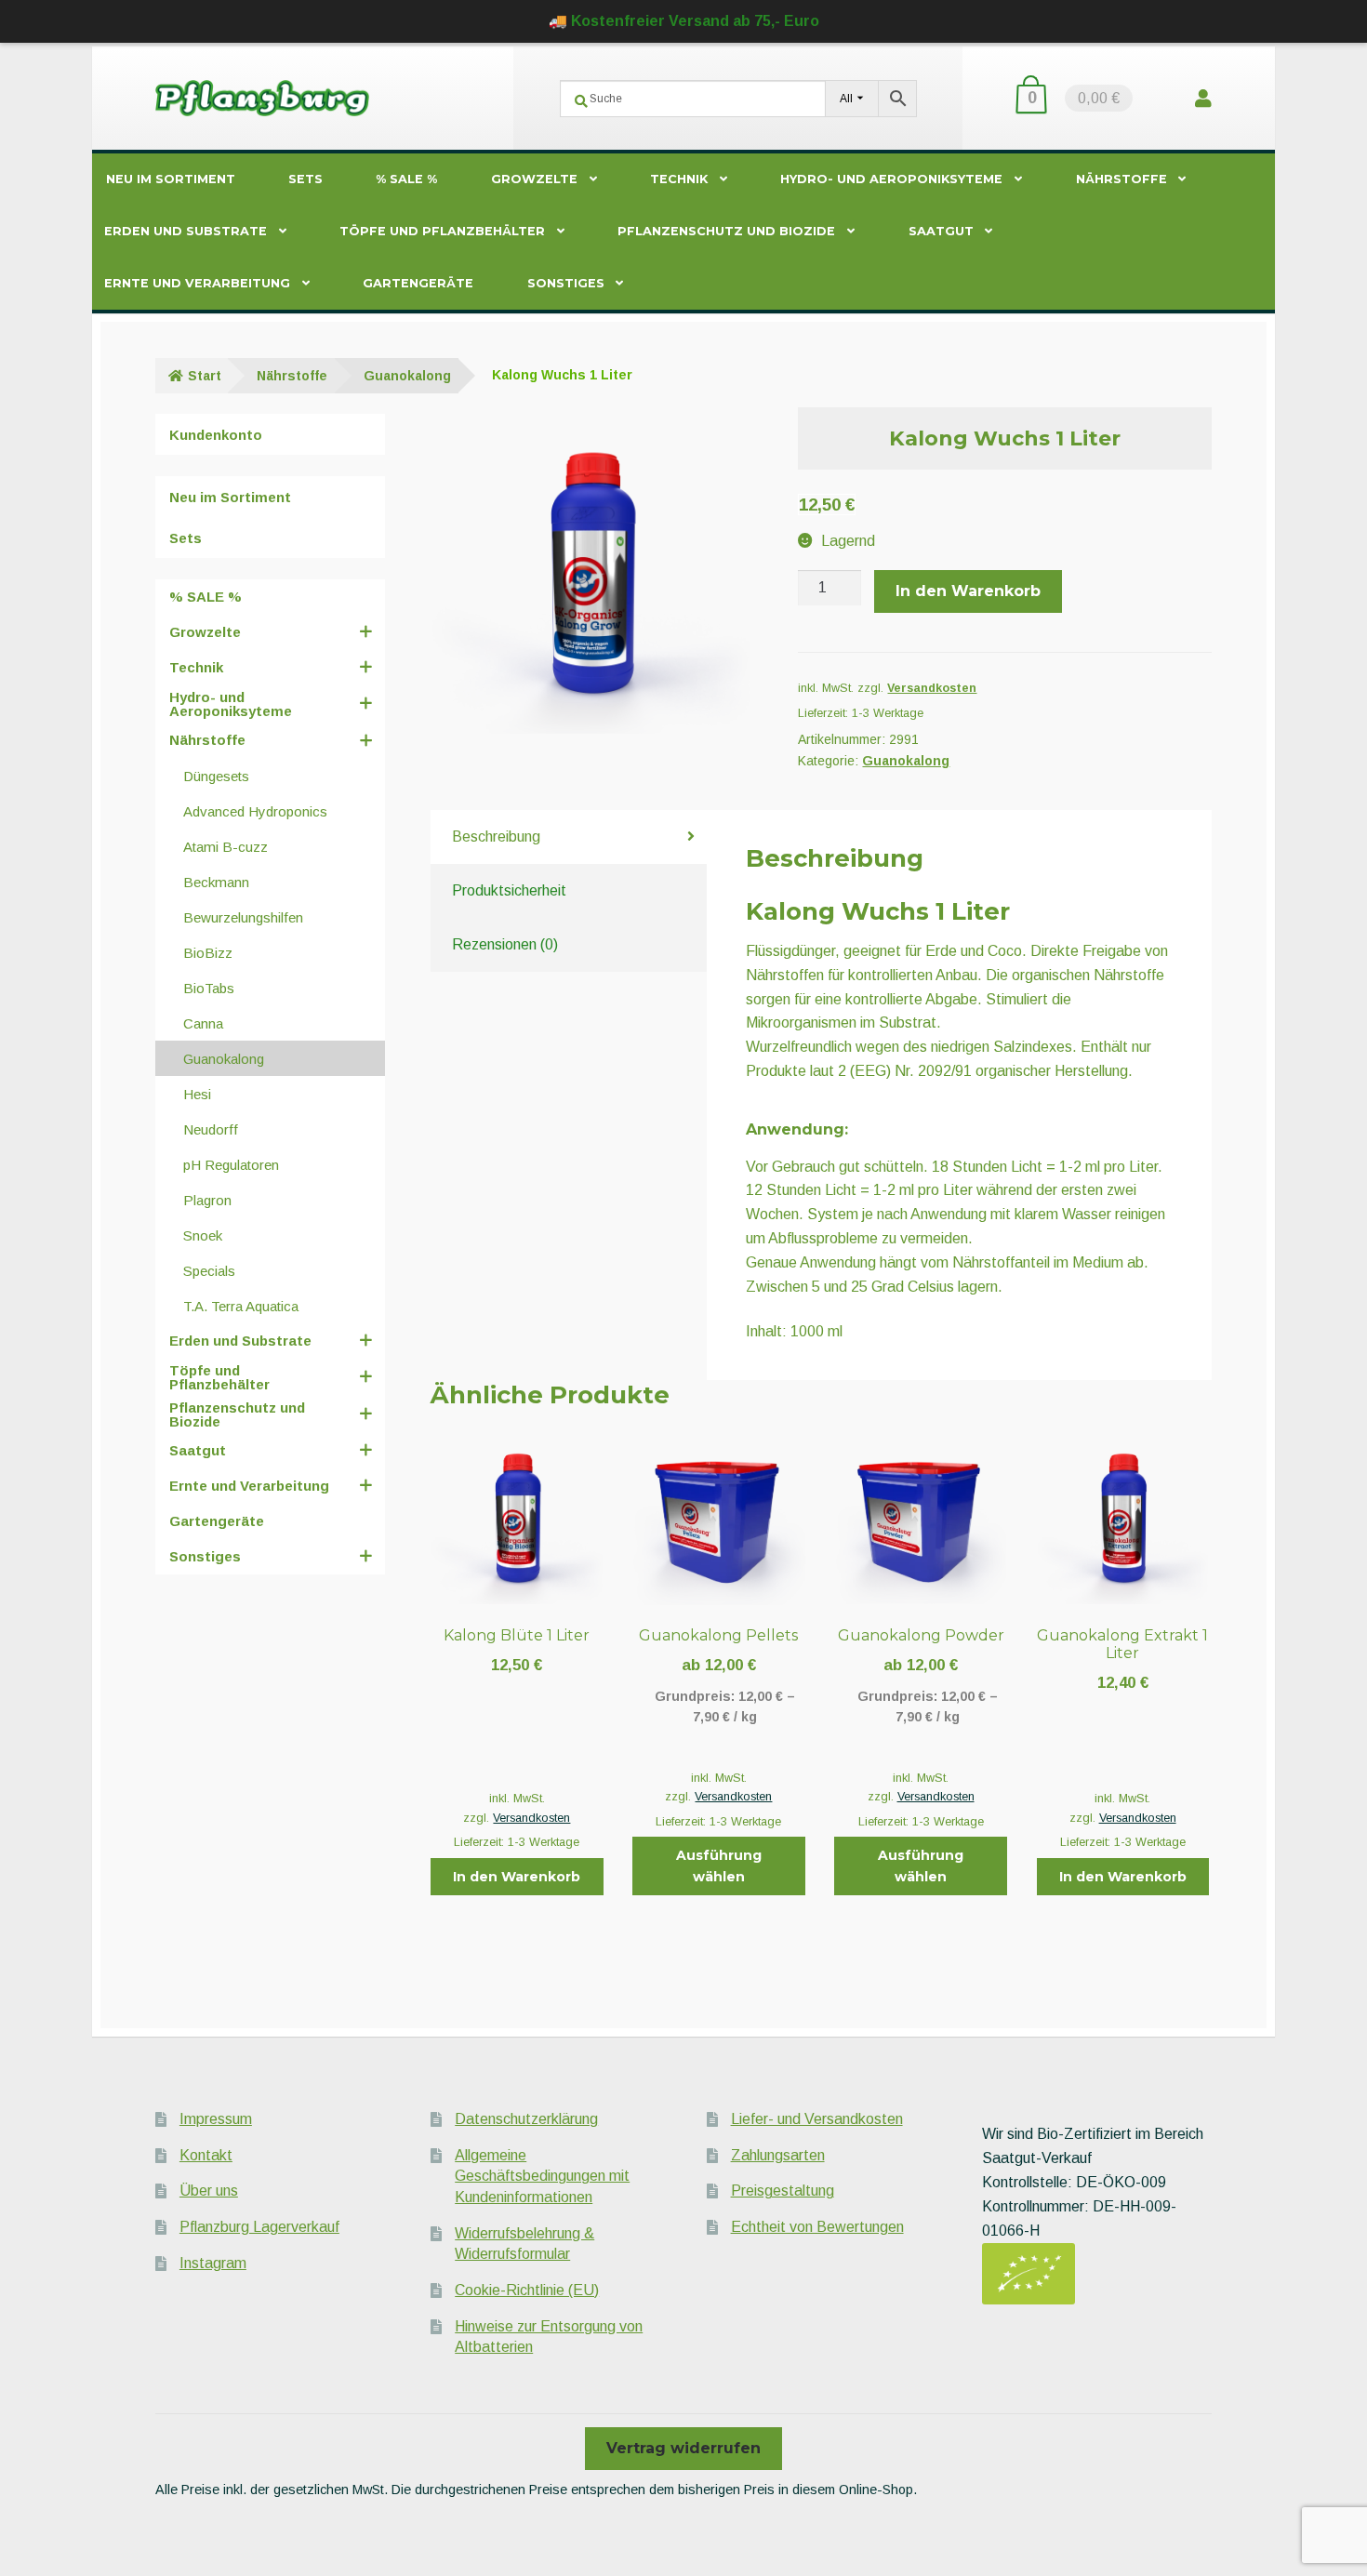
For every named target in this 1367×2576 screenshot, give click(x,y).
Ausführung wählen (719, 1866)
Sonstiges (566, 283)
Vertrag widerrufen (683, 2448)
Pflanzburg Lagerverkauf (259, 2227)
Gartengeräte (418, 283)
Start (205, 376)
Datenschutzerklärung (526, 2119)
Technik (679, 179)
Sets (305, 179)
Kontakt (206, 2155)
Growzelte (534, 179)
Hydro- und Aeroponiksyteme (891, 179)
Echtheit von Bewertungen (817, 2227)
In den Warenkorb (968, 591)
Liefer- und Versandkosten (817, 2119)
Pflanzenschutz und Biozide (726, 231)
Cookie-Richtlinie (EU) (527, 2290)
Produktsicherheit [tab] (509, 890)
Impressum (216, 2119)
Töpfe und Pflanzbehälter (442, 231)
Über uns (209, 2191)
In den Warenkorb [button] (517, 1877)
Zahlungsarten (778, 2155)
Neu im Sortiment (171, 179)
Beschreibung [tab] (496, 837)
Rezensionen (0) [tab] (505, 944)
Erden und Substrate (186, 231)
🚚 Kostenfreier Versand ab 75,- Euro (684, 21)
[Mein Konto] (1203, 98)
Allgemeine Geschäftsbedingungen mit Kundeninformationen (542, 2176)
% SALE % (406, 179)
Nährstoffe (1121, 179)
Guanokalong (407, 376)
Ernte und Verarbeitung (197, 283)
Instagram (213, 2263)
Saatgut (941, 231)
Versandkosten (932, 688)
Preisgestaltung (783, 2191)
